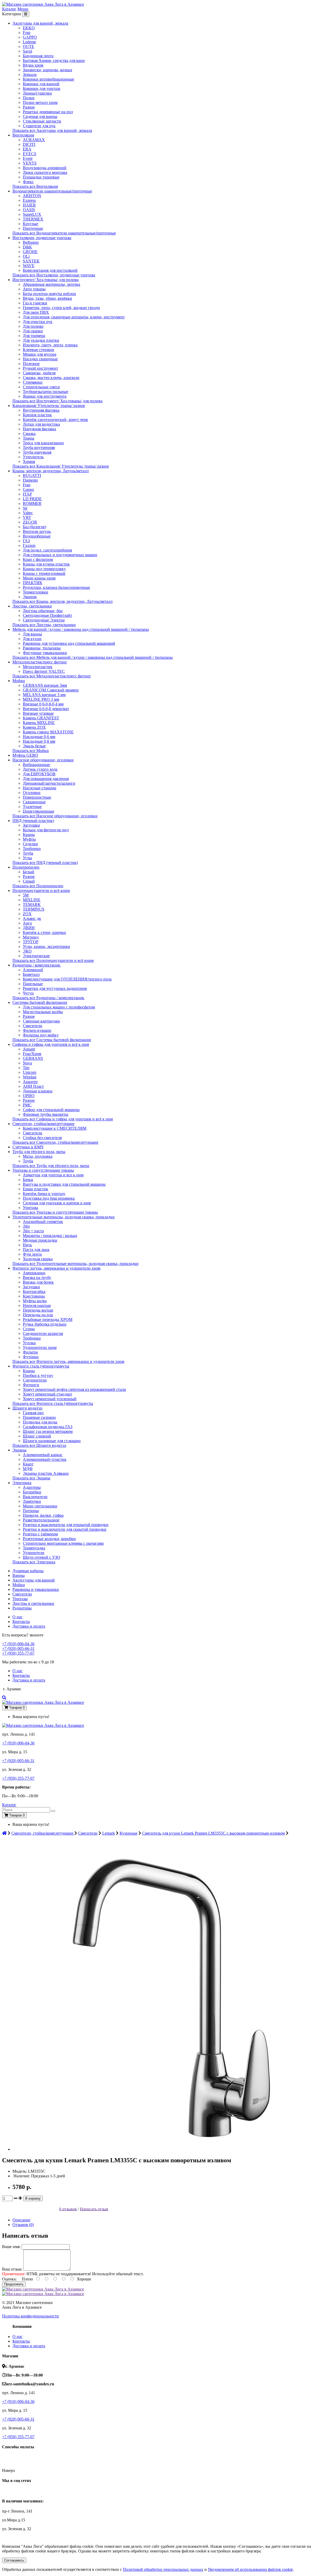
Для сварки (33, 331)
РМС (27, 1105)
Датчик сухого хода (40, 769)
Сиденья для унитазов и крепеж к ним (57, 1203)
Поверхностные (37, 797)
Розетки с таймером (40, 1534)
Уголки (29, 1343)
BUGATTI (32, 475)
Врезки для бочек (38, 1282)
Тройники (32, 849)
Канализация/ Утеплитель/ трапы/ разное (49, 406)
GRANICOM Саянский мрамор (51, 690)
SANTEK (31, 261)
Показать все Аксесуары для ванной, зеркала (52, 130)
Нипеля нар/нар (37, 1305)
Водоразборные (37, 536)
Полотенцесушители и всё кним (41, 890)
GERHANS (33, 1058)
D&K (27, 247)
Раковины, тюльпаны (42, 648)
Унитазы (30, 1208)
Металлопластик (38, 667)
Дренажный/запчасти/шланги (49, 783)
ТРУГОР (31, 942)
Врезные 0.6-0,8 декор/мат (46, 709)
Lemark (109, 1833)
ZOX (27, 914)
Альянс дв (32, 918)
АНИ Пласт (33, 1086)
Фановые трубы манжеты (46, 1114)
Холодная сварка (38, 1259)
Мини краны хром (39, 578)
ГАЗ (26, 541)
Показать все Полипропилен (38, 886)
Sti (25, 508)
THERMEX (33, 219)
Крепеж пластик (37, 415)
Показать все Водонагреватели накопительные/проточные (64, 233)
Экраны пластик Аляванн (46, 1473)
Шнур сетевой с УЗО (41, 1557)
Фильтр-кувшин (37, 1030)
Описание (21, 2220)
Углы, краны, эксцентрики (46, 946)
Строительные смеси (41, 387)
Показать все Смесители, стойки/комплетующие (55, 1142)
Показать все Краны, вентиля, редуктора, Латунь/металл (63, 601)
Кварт (28, 1464)
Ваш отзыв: (12, 2269)
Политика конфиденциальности (30, 2316)
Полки (29, 98)
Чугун (28, 993)
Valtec (28, 513)
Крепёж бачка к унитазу (44, 1194)
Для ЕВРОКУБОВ (39, 774)
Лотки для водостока (41, 424)
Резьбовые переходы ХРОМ (48, 1319)
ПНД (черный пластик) (33, 821)
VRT (27, 517)
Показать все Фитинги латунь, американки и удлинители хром (68, 1361)
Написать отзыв (94, 2209)
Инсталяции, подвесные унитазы (42, 238)
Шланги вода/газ (27, 1408)
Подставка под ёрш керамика (49, 1198)
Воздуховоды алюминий (45, 168)
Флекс (28, 182)
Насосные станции (40, 788)
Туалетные (32, 807)
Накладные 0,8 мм (39, 741)
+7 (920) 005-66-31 (18, 1648)
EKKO (29, 28)
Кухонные (129, 1833)
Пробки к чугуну (38, 1375)
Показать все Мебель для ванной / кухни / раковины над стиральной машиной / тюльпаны (93, 657)
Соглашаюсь (14, 2560)
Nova (27, 1063)
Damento (30, 480)
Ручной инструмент (40, 368)
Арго (27, 923)
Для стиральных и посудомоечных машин (60, 555)
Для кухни (32, 639)
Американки (34, 1273)
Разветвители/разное (41, 1520)
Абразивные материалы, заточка (51, 284)
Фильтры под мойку (41, 1035)
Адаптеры (32, 1487)
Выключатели (35, 1497)
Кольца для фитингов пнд (46, 830)
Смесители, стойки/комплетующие (43, 1124)
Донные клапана (38, 1091)
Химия (29, 461)
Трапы (29, 438)
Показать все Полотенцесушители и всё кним (53, 960)
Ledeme (29, 42)
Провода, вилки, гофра (43, 1515)
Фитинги (31, 1385)
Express (29, 200)
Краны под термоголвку (44, 569)
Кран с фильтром (38, 559)
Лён (26, 1226)
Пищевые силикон (39, 1417)
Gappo (28, 489)
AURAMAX (34, 140)
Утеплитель (33, 457)
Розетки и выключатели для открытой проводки (66, 1525)
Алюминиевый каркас (43, 1455)
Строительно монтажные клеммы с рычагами (63, 1543)
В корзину (33, 2198)
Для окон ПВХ (36, 312)
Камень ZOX (34, 727)
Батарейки (32, 1492)
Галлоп (29, 545)
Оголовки (32, 793)
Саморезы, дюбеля (39, 373)
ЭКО (27, 951)
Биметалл (31, 974)
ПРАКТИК (33, 583)
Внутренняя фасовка (41, 410)
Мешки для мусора (40, 354)
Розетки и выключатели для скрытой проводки (65, 1529)
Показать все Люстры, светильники (44, 625)
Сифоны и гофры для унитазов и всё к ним (51, 1044)
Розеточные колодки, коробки (49, 1539)
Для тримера (34, 336)
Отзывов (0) (23, 2225)
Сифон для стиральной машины (51, 1110)
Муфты (29, 839)
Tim (26, 1068)
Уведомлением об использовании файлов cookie (250, 2569)
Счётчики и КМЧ (28, 1147)
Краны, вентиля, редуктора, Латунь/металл (51, 471)
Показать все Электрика (34, 1562)
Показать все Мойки (31, 751)
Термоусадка (34, 1548)
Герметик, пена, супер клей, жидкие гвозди (61, 308)
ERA (27, 149)
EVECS (30, 154)
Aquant (29, 1049)
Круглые (30, 224)
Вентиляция (23, 135)
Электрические (36, 956)
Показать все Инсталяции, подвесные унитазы (54, 275)
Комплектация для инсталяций (50, 270)
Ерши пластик (36, 1189)
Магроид (31, 937)
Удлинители (34, 1553)
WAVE (29, 266)
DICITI (29, 144)
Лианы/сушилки (37, 93)
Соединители (35, 1380)
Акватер (30, 1082)
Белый (29, 872)
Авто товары (34, 289)
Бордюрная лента (38, 56)
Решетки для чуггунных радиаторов (55, 988)
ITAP (27, 494)
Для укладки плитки (41, 340)
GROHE (30, 252)
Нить (27, 1245)
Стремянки (33, 382)
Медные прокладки (40, 1240)
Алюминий (33, 970)
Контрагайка (34, 1291)
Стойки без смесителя (42, 1138)
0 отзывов (68, 2209)
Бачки (28, 1180)
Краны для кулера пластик (46, 564)
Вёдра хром (33, 65)
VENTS (30, 163)
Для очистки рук (38, 322)
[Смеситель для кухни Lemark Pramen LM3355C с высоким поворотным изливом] (168, 2149)
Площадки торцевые (41, 177)
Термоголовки (36, 592)
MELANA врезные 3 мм (44, 695)
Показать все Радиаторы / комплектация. (49, 998)
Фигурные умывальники (45, 653)
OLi (26, 256)
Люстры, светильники (32, 606)
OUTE (29, 46)
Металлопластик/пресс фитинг (40, 662)
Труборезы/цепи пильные (46, 392)
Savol (27, 51)
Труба (28, 853)
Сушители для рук (39, 126)
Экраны (19, 1450)
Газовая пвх (33, 1413)
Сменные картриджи (41, 1021)
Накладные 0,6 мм (39, 737)
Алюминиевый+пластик (45, 1459)
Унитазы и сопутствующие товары (43, 1170)
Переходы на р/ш (38, 1315)
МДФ (28, 1469)
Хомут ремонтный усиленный (50, 1399)
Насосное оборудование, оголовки (43, 760)
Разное (29, 107)
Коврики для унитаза (41, 88)
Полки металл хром (40, 102)
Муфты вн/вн (35, 1301)
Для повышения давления (46, 779)
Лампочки (32, 1501)
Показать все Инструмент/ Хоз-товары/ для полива (57, 401)
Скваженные (34, 802)
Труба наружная (37, 452)
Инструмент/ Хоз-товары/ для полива (46, 280)
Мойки (19, 681)
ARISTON (32, 196)
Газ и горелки (35, 303)
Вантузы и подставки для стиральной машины (64, 1184)
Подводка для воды (40, 1422)
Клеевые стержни (39, 350)
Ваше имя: (11, 2247)
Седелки (30, 844)
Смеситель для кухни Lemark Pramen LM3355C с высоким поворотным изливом (213, 1833)
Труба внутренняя (39, 448)
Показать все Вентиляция (35, 186)
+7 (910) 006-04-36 (18, 1644)
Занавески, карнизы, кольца (47, 70)
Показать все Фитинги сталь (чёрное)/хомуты (53, 1403)
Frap (27, 33)
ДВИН (29, 928)
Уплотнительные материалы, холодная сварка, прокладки (64, 1217)
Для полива (33, 326)
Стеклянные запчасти (42, 121)
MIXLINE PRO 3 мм (41, 699)
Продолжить (14, 2284)
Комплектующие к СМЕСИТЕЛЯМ (55, 1128)
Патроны (31, 1511)
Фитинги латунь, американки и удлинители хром (56, 1268)
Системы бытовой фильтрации (40, 1002)
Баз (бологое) (34, 527)
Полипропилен (26, 867)
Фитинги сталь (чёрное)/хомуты (41, 1366)
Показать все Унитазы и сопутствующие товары (55, 1212)
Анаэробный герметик (43, 1222)
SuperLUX (32, 214)
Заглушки (31, 825)
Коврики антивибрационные (49, 79)
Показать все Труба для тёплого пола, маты (51, 1166)
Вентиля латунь (37, 531)
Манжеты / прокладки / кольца (50, 1236)
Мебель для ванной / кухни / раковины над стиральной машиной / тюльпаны (81, 629)
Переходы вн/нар (38, 1310)
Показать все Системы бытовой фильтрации (52, 1040)
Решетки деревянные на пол (48, 112)
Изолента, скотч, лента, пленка (50, 345)
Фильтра (30, 1352)
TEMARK (32, 904)
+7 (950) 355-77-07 (18, 1653)
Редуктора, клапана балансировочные (56, 587)
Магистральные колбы (43, 1012)
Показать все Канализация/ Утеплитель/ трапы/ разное (61, 466)
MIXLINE (32, 900)
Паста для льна (36, 1250)
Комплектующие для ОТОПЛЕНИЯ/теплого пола (67, 979)
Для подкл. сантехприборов (47, 550)
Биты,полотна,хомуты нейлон (49, 294)
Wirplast (30, 1077)
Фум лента (32, 1254)
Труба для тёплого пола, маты (39, 1152)
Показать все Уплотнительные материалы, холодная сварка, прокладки (75, 1264)
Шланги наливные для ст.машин (52, 1441)
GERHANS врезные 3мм (45, 685)
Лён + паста (33, 1231)
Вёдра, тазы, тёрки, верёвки (47, 298)
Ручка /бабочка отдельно (45, 1324)
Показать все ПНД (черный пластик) (45, 863)
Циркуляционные (39, 811)
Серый (29, 881)
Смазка (29, 434)
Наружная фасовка (39, 429)
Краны (29, 835)
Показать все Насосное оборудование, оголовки (55, 816)
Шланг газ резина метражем (48, 1431)
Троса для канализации (43, 443)
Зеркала (30, 74)
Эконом (30, 597)
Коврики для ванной (41, 84)
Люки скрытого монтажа (45, 172)
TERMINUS (34, 909)
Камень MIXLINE (39, 723)
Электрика (22, 1483)
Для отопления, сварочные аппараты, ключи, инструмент (74, 317)
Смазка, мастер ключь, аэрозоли (51, 378)
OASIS (29, 210)
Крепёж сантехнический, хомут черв (55, 420)
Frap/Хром (32, 1054)
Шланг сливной (37, 1436)
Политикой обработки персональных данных (163, 2569)
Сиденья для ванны (40, 116)
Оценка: (9, 2279)
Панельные (33, 984)
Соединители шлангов (43, 1333)
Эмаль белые (34, 746)
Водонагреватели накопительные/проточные (52, 191)
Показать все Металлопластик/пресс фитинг (52, 676)
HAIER (29, 205)
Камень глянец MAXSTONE (48, 732)
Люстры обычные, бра (43, 611)
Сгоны (29, 1329)
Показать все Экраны (31, 1478)
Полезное (31, 364)
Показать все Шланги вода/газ (39, 1445)
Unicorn (30, 1072)
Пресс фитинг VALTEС (44, 671)
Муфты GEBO (25, 755)
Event (28, 158)
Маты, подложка (38, 1156)
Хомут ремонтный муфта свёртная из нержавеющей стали (74, 1389)
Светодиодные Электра (44, 620)
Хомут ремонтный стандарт (47, 1394)
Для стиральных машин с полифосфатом (59, 1007)
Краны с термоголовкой (44, 573)
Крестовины (34, 1296)
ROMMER (32, 503)
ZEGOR (30, 522)
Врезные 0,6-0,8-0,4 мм (43, 704)
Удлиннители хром (40, 1347)
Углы (27, 858)
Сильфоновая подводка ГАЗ (48, 1427)
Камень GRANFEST (41, 718)
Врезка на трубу (37, 1278)
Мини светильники (40, 1506)
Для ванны (32, 634)
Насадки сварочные (40, 359)
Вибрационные (36, 765)
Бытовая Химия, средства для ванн (54, 60)
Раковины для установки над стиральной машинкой (69, 643)
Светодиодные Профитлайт (47, 615)
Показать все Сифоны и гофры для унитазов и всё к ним (63, 1119)
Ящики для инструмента (45, 396)
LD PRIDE (32, 499)
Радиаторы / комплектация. (37, 965)
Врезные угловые (38, 713)
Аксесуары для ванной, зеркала (40, 23)
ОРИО (29, 1096)
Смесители (33, 1026)
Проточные (33, 228)
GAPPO (30, 37)
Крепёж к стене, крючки (44, 932)
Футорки (31, 1357)
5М (26, 895)
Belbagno (31, 242)
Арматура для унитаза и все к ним (53, 1175)
